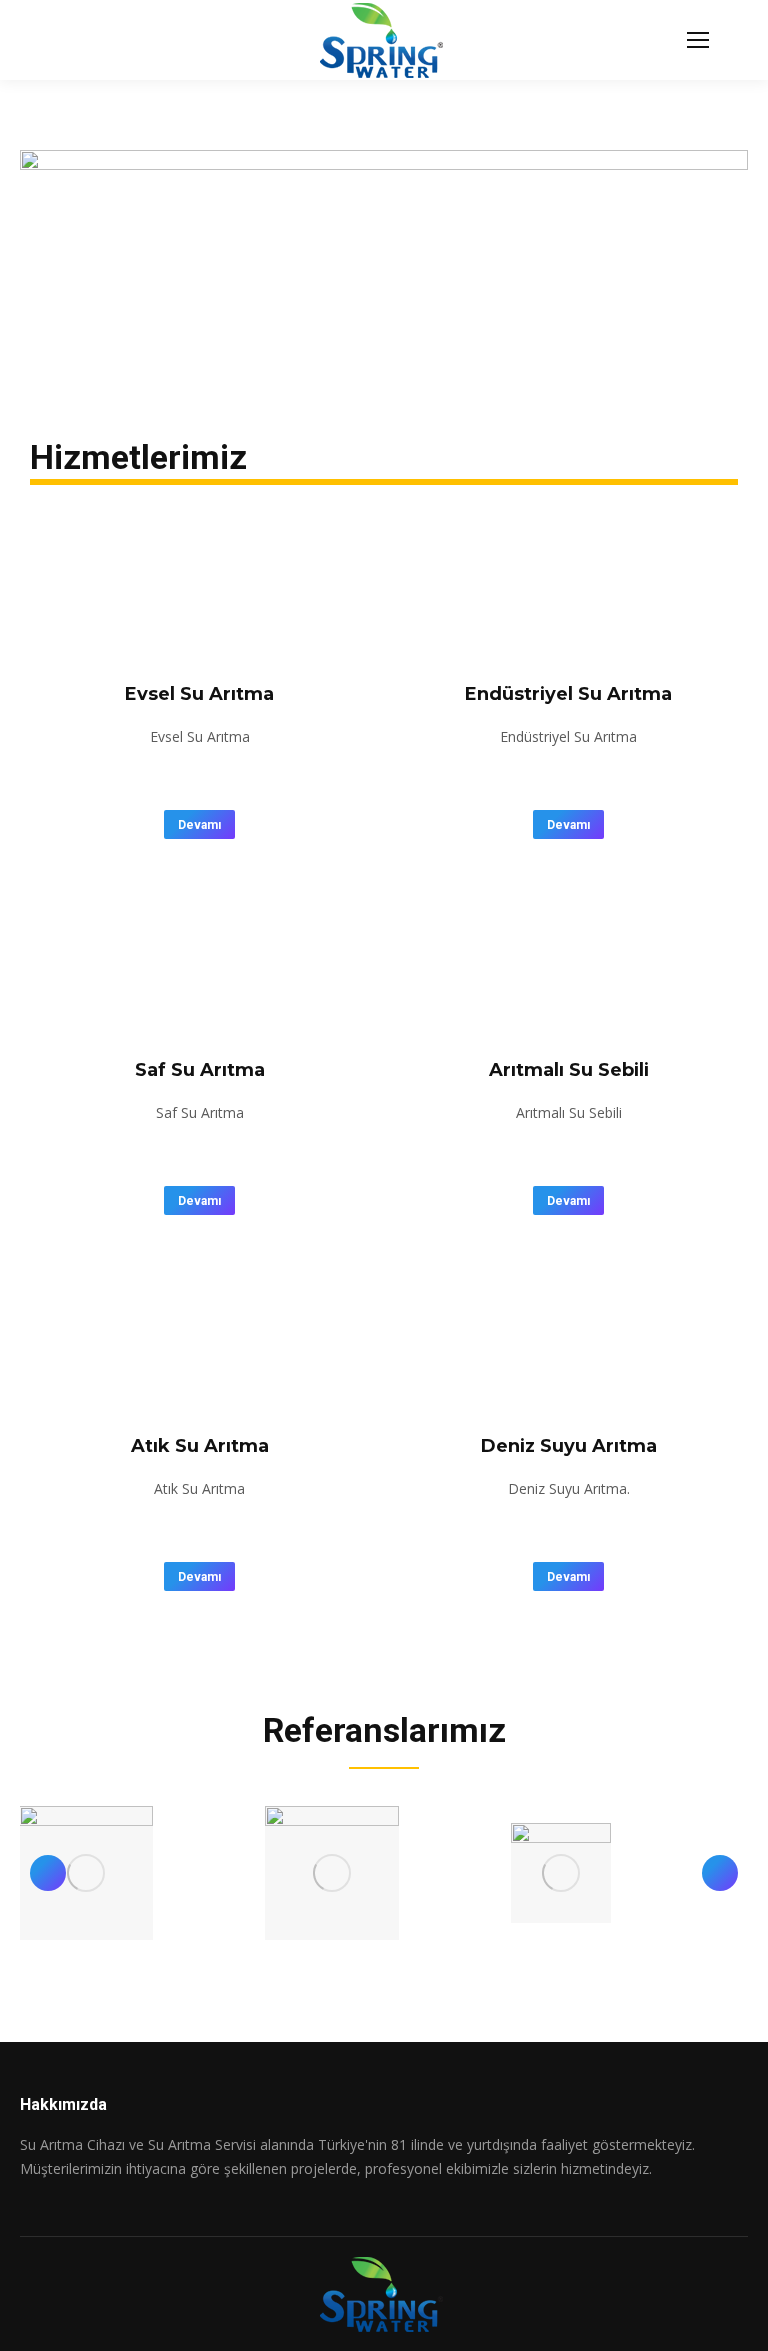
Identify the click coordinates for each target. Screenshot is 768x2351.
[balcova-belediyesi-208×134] (332, 1873)
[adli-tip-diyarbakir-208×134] (86, 1873)
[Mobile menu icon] (698, 40)
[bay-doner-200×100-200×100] (561, 1873)
